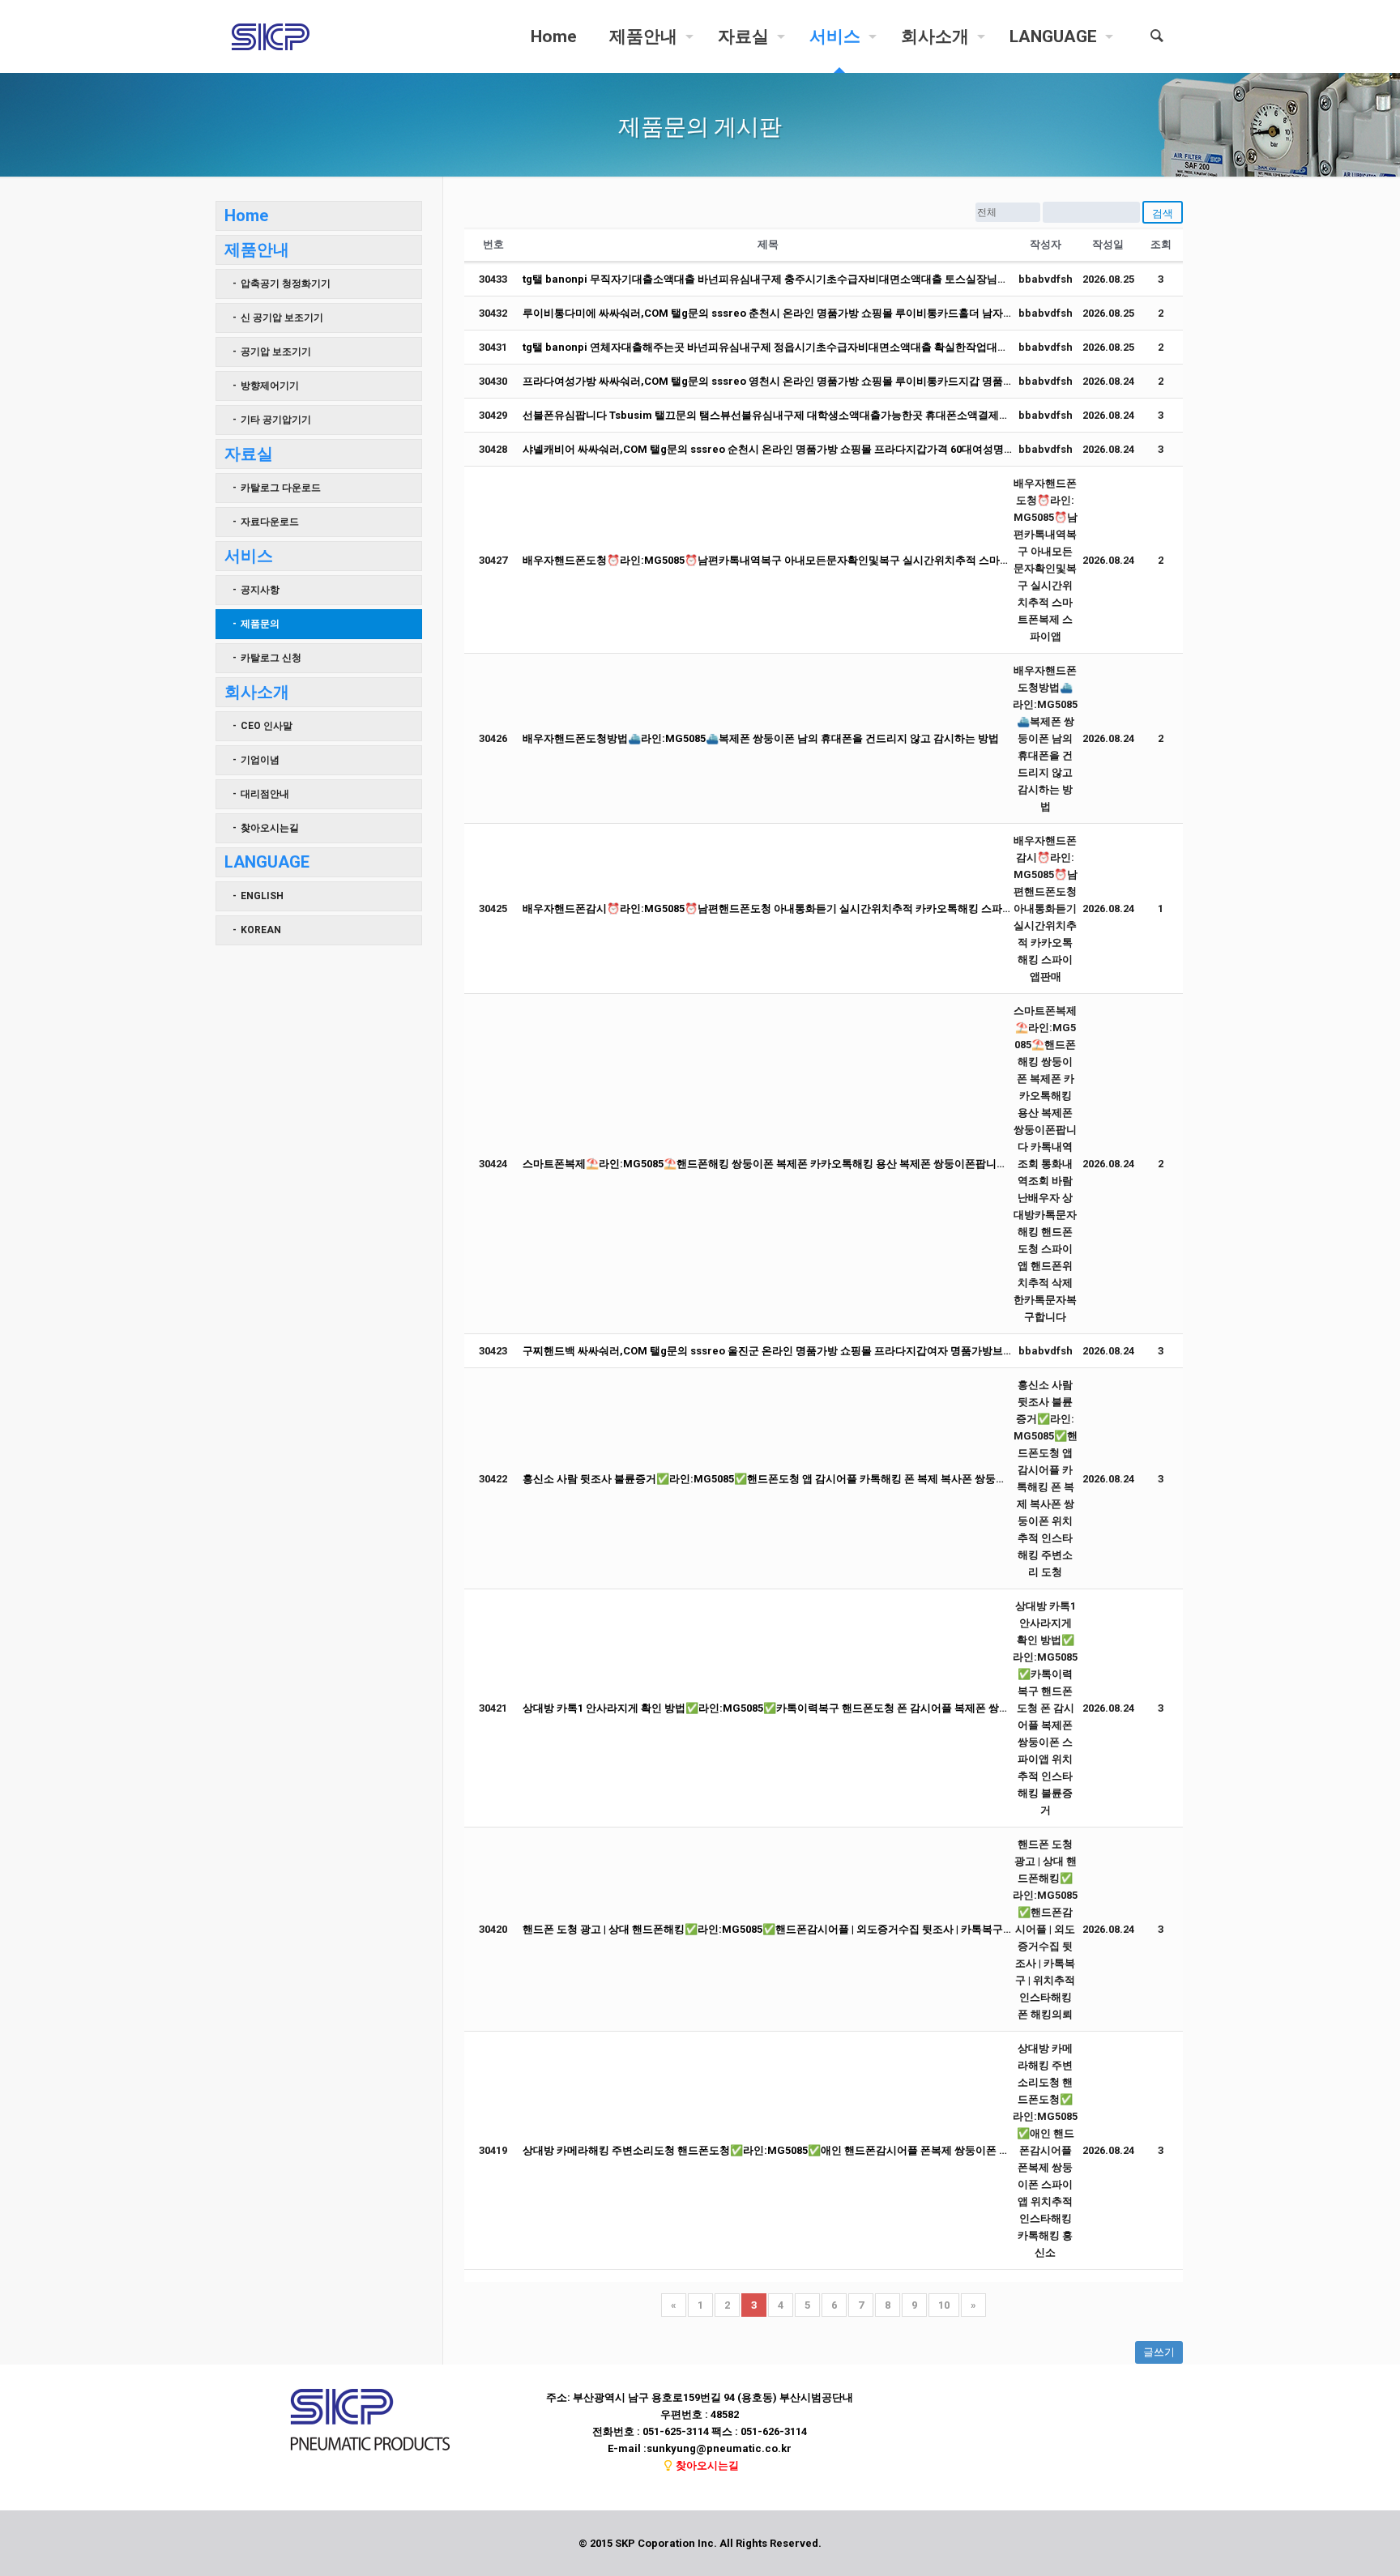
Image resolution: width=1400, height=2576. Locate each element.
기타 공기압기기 (276, 420)
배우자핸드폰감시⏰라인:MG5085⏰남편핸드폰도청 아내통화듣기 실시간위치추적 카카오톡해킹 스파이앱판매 (783, 908)
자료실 (249, 454)
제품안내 (257, 249)
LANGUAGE (267, 862)
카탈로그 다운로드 (281, 488)
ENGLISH (262, 896)
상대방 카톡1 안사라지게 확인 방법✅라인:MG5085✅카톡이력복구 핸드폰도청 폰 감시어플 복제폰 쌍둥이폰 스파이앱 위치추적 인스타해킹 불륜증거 (871, 1708)
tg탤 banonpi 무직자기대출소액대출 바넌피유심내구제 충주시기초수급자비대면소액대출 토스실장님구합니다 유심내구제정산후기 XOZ (841, 279)
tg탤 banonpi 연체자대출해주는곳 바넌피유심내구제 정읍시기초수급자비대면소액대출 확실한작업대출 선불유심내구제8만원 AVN (829, 347)
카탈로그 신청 (271, 658)
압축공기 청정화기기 (286, 284)
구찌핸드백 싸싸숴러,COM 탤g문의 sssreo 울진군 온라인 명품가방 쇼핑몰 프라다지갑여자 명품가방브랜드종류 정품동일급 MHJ (825, 1351)
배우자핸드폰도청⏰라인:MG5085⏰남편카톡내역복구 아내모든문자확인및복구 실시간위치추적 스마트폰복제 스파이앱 (805, 560)
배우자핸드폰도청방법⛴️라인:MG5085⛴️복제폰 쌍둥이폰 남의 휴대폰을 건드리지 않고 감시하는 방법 (761, 738)
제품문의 (260, 624)
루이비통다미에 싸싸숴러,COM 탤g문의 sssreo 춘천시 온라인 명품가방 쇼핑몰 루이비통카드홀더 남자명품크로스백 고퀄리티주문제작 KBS (849, 313)
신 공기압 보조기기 (282, 318)
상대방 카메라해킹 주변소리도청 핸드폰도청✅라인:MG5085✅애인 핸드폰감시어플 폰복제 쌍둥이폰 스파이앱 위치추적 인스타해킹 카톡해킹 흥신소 (871, 2150)
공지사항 (260, 590)
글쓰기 (1159, 2352)
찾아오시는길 (270, 828)
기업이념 (260, 760)
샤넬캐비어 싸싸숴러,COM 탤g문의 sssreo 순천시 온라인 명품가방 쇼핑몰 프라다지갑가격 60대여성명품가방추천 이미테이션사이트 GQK (845, 449)
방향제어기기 (270, 386)
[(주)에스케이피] (271, 36)
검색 (1163, 213)
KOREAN (261, 930)
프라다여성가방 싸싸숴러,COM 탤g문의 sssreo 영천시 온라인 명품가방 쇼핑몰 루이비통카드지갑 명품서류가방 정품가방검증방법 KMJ (840, 381)
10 (944, 2305)
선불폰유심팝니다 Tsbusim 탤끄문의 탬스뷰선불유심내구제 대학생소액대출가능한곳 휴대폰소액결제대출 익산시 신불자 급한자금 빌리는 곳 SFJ (861, 415)
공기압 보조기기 (276, 352)
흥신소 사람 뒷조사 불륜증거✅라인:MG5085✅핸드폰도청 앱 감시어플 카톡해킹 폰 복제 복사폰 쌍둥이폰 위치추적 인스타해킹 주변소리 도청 (854, 1479)
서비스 (249, 556)
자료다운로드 (270, 522)
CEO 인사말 (267, 726)
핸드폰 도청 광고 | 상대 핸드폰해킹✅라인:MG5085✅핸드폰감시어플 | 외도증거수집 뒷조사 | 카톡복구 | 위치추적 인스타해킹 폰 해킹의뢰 (844, 1929)
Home (246, 215)
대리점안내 (265, 794)
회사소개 (257, 692)
